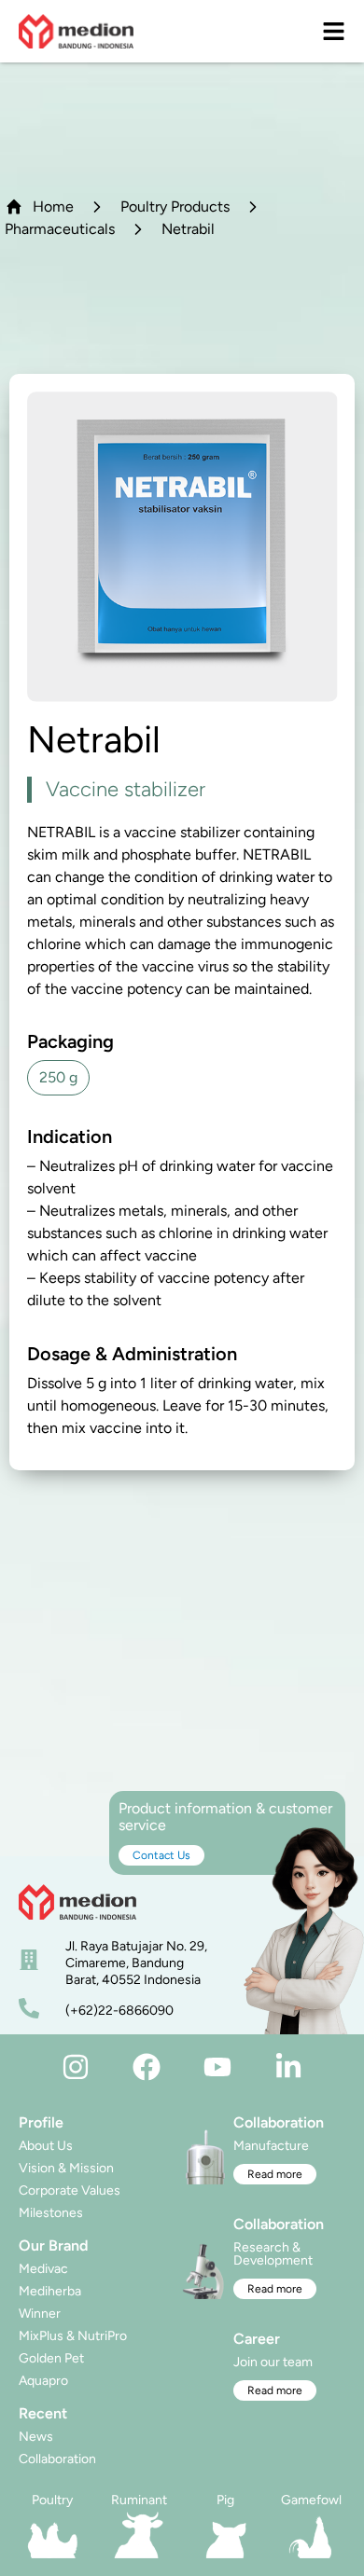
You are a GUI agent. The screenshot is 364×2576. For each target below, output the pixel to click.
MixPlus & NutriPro (73, 2336)
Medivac (43, 2269)
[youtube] (217, 2067)
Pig (225, 2500)
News (36, 2437)
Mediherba (50, 2291)
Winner (40, 2314)
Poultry (52, 2500)
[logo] (76, 31)
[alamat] (29, 1960)
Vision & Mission (66, 2168)
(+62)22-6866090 (119, 2011)
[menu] (334, 31)
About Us (46, 2146)
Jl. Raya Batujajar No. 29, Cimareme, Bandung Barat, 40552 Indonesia (136, 1963)
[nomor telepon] (29, 2008)
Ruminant (139, 2500)
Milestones (51, 2213)
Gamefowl (311, 2500)
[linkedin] (288, 2067)
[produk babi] (225, 2535)
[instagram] (76, 2067)
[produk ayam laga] (312, 2535)
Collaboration (57, 2459)
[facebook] (147, 2067)
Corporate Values (70, 2190)
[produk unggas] (53, 2535)
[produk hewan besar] (140, 2535)
